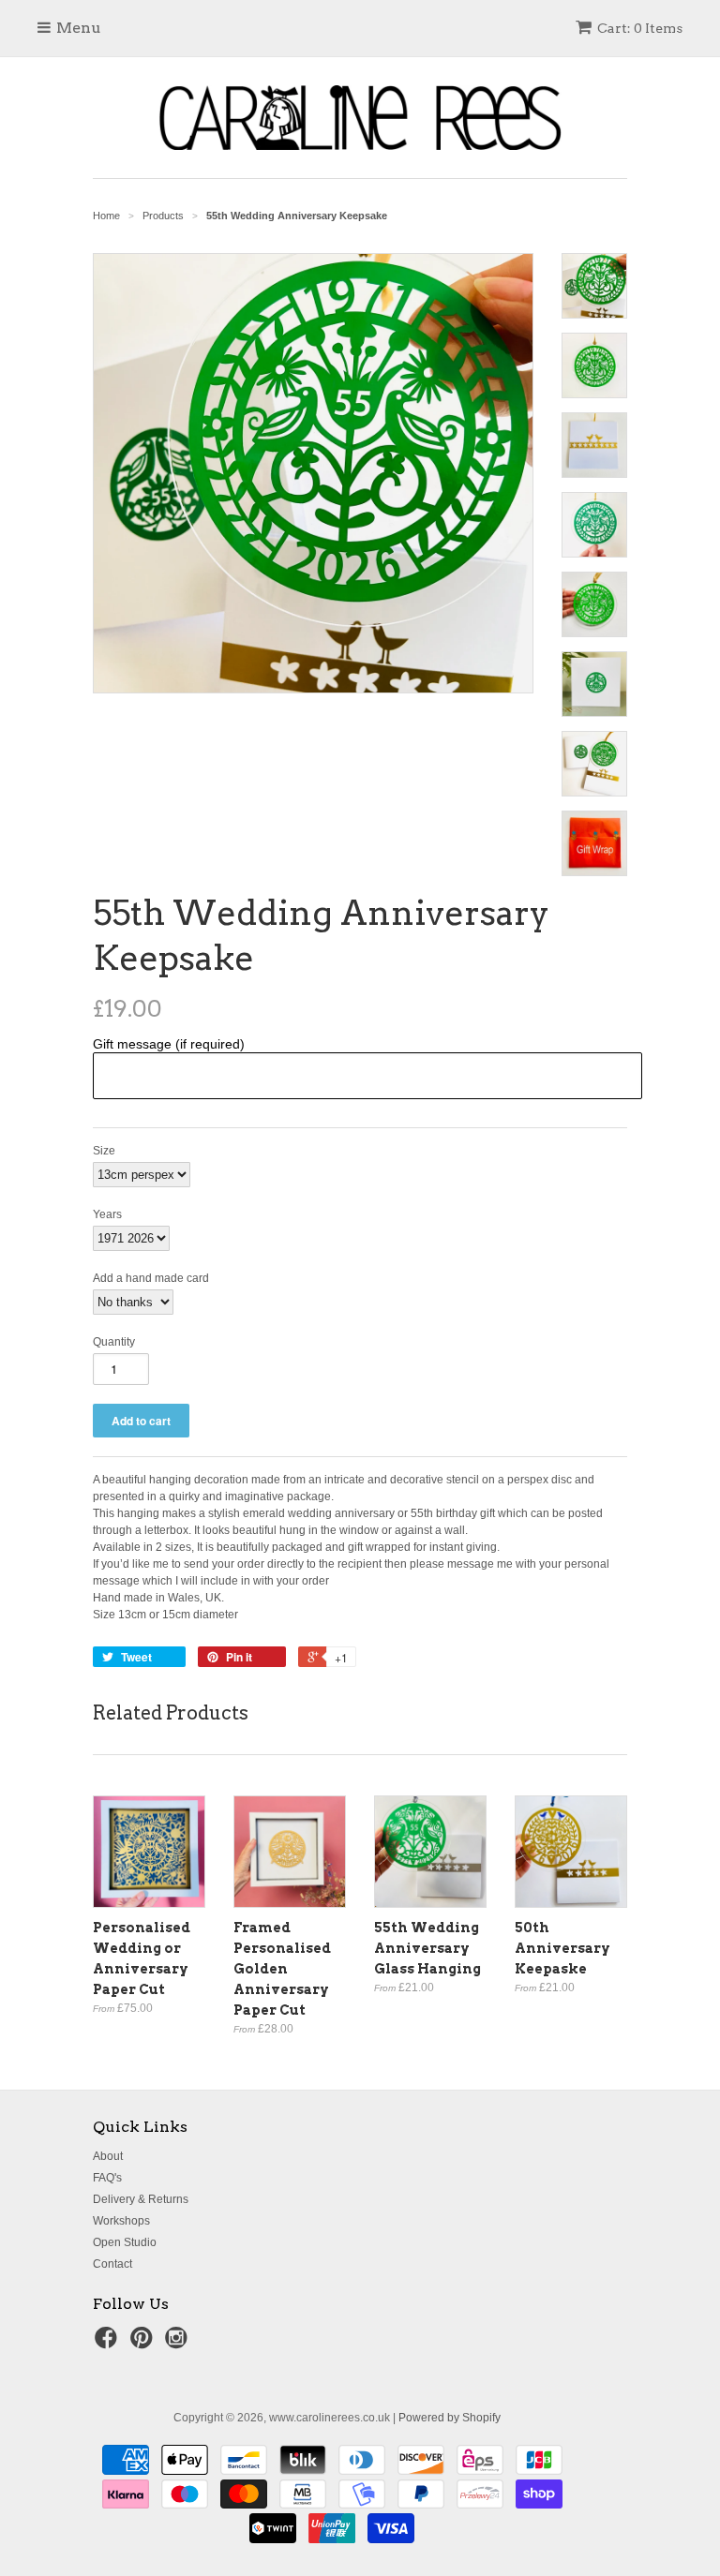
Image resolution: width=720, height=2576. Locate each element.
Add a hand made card (151, 1278)
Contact (112, 2264)
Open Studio (125, 2242)
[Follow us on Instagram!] (179, 2344)
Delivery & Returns (141, 2199)
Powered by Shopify (450, 2418)
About (108, 2156)
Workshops (121, 2221)
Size (104, 1151)
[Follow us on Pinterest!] (144, 2344)
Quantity (114, 1342)
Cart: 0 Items (640, 28)
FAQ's (107, 2178)
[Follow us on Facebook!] (109, 2344)
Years (107, 1214)
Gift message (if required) (169, 1044)
